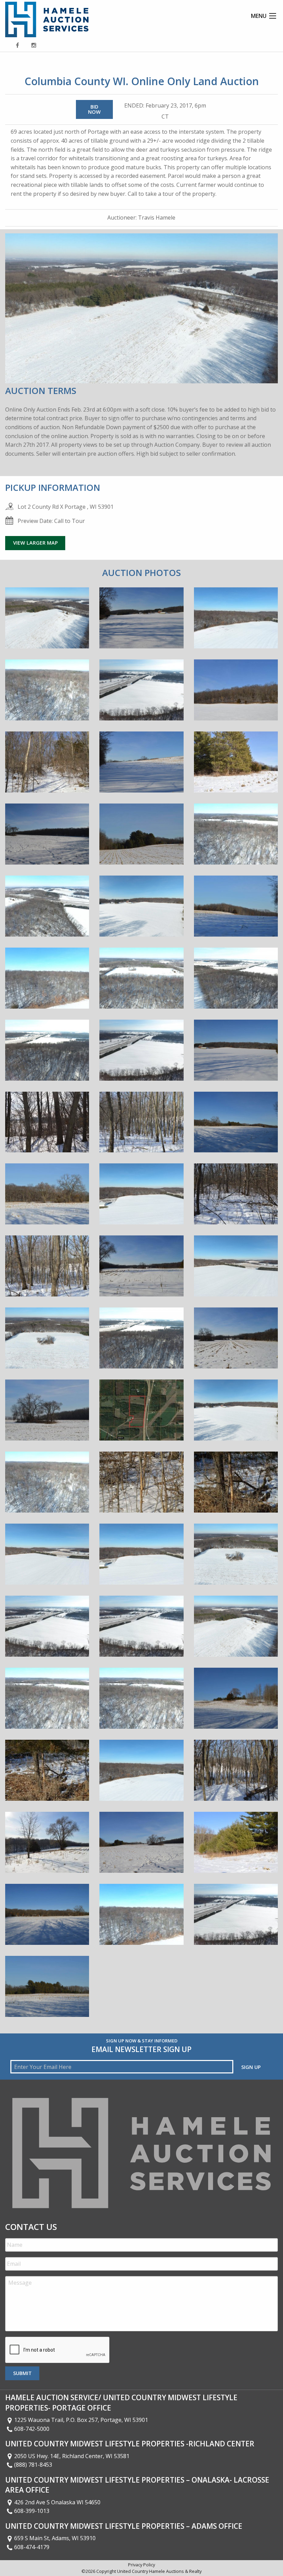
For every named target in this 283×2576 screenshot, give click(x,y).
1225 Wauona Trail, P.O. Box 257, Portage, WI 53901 (81, 2420)
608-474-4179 (32, 2547)
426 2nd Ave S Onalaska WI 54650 (57, 2502)
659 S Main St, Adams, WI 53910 (55, 2538)
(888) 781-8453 (33, 2465)
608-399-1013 (32, 2511)
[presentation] (58, 2350)
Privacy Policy (141, 2565)
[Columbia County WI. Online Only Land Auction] (47, 623)
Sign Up (251, 2067)
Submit (22, 2373)
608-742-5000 (32, 2429)
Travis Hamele (157, 218)
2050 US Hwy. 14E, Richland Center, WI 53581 (72, 2456)
